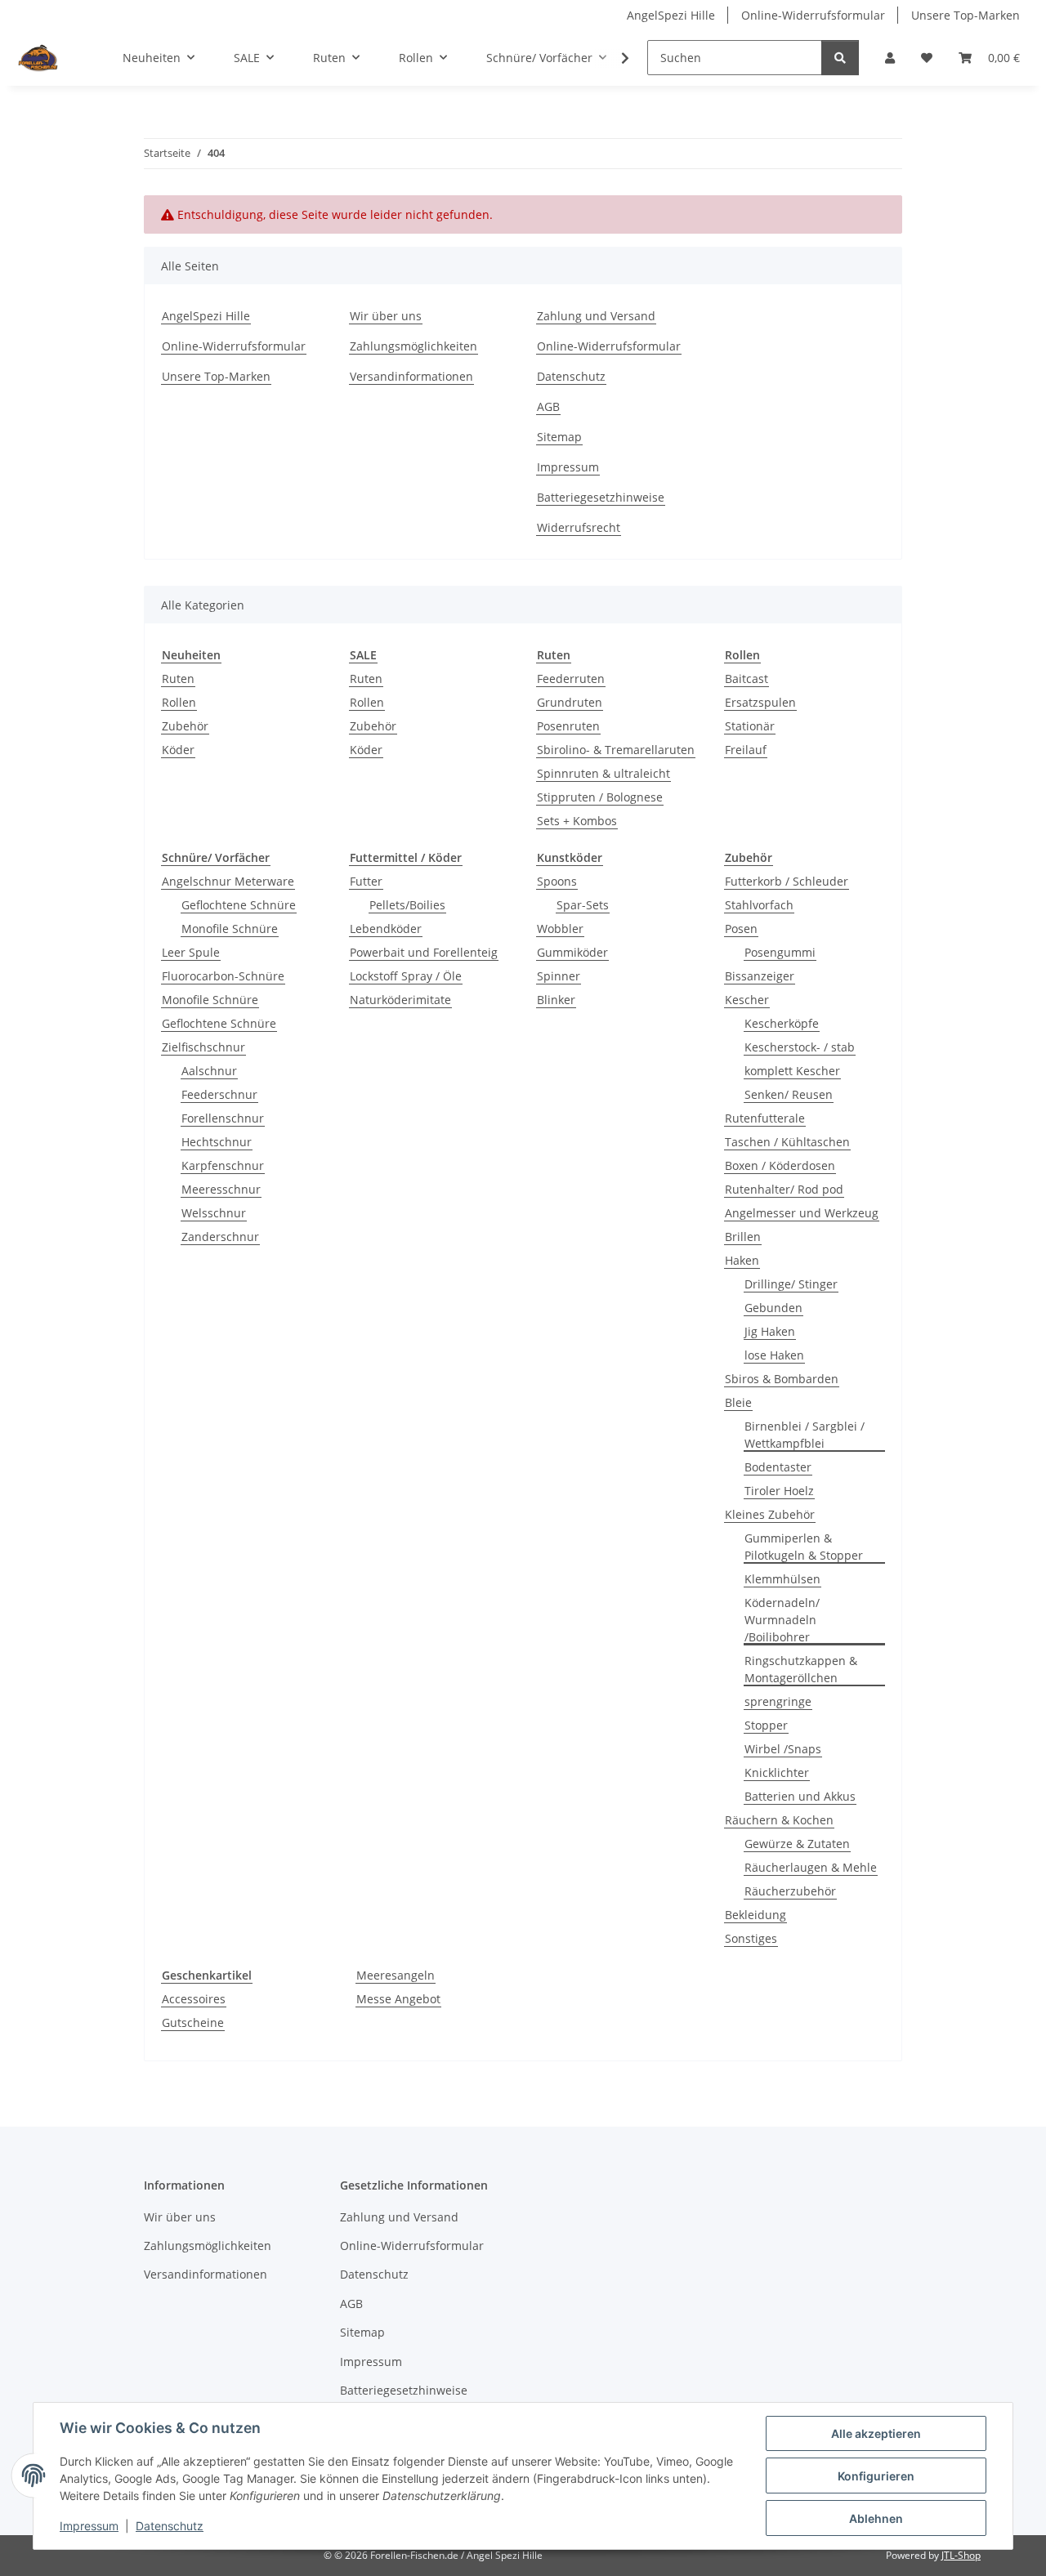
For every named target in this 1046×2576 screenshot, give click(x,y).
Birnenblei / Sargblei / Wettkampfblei (805, 1435)
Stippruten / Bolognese (600, 797)
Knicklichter (777, 1772)
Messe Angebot (398, 1999)
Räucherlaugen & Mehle (811, 1867)
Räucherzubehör (790, 1891)
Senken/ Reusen (789, 1094)
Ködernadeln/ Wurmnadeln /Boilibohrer (782, 1620)
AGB (548, 406)
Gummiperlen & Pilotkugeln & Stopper (804, 1547)
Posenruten (568, 726)
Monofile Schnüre (230, 929)
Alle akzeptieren (876, 2433)
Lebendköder (386, 929)
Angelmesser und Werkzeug (802, 1213)
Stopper (766, 1725)
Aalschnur (209, 1071)
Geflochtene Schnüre (239, 905)
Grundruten (570, 702)
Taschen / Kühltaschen (787, 1142)
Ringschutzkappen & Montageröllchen (801, 1669)
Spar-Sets (583, 905)
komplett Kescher (792, 1071)
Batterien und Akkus (800, 1796)
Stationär (750, 726)
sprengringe (778, 1701)
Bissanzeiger (760, 976)
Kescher (747, 1000)
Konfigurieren (876, 2476)
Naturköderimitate (400, 1000)
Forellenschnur (223, 1118)
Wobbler (560, 929)
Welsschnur (214, 1213)
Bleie (738, 1402)
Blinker (556, 1000)
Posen (741, 929)
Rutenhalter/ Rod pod (784, 1189)
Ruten (178, 679)
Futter (366, 881)
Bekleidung (755, 1915)
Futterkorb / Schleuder (787, 881)
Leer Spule (191, 952)
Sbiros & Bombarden (782, 1379)
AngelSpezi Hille (671, 15)
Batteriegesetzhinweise (601, 497)
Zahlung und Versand (596, 316)
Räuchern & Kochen (779, 1820)
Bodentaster (778, 1467)
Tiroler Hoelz (779, 1491)
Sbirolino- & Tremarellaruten (616, 750)
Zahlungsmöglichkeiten (413, 346)
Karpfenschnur (223, 1165)
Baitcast (747, 679)
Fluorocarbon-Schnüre (223, 976)
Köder (178, 750)
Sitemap (559, 437)
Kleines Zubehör (770, 1514)
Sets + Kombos (577, 821)
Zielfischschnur (203, 1047)
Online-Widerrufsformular (813, 15)
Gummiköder (572, 952)
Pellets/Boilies (407, 905)
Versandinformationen (411, 376)
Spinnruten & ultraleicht (603, 773)
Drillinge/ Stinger (791, 1284)
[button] (890, 58)
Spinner (559, 976)
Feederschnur (219, 1094)
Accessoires (194, 1999)
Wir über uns (386, 316)
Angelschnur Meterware (228, 881)
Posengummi (780, 952)
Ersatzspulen (760, 702)
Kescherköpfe (782, 1023)
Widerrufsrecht (579, 527)
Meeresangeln (396, 1975)
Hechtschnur (217, 1142)
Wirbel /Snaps (783, 1749)
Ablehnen (876, 2518)
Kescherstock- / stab (800, 1047)
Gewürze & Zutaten (797, 1844)
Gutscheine (193, 2022)
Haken (742, 1260)
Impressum (89, 2526)
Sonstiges (751, 1938)
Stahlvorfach (759, 905)
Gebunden (773, 1308)
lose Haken (774, 1355)
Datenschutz (170, 2526)
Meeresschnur (221, 1189)
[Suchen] (840, 58)
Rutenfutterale (765, 1118)
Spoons (557, 881)
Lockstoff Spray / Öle (406, 976)
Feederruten (571, 679)
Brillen (743, 1237)
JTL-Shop (961, 2555)
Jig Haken (770, 1331)
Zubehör (185, 726)
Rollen (179, 702)
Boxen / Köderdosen (780, 1165)
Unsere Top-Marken (966, 15)
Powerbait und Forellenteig (424, 952)
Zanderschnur (220, 1237)
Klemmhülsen (782, 1579)
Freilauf (746, 750)
